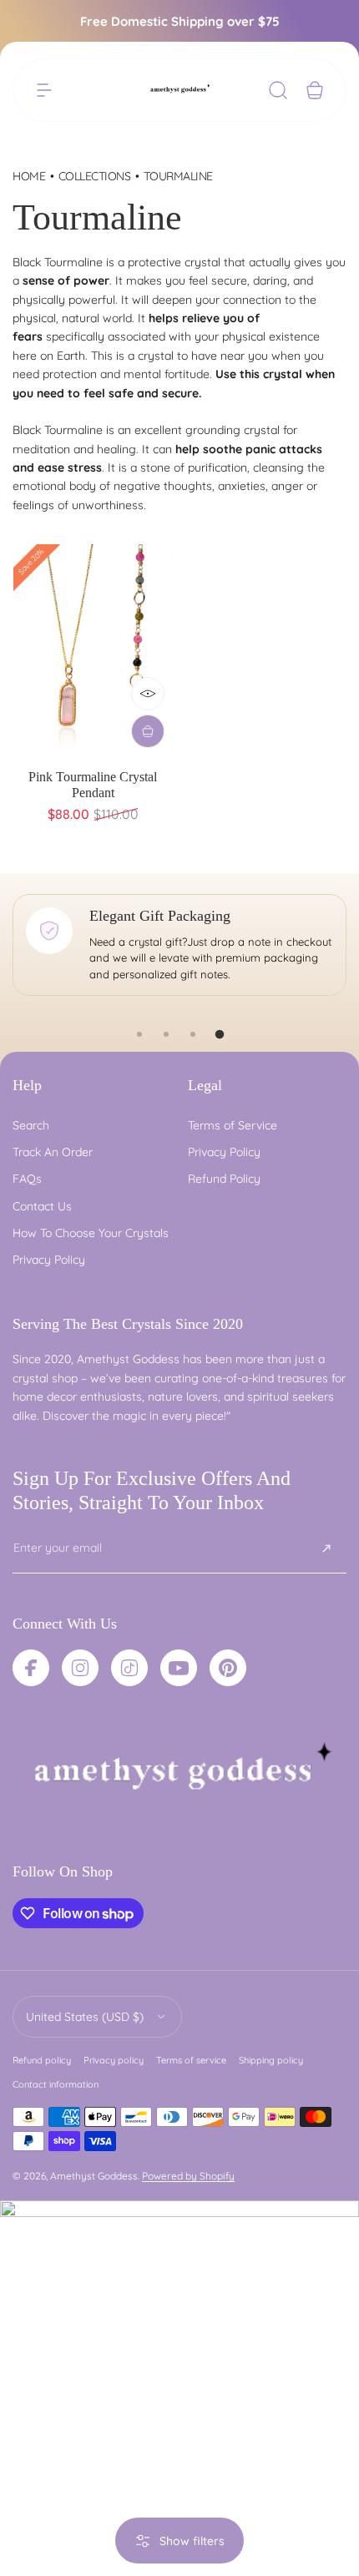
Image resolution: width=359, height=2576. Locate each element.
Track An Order (53, 1152)
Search (31, 1125)
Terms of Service (233, 1125)
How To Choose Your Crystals (91, 1233)
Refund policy (42, 2060)
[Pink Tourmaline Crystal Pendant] (93, 650)
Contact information (56, 2084)
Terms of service (191, 2060)
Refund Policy (224, 1179)
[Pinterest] (228, 1668)
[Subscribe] (326, 1548)
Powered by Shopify (188, 2176)
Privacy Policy (49, 1260)
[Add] (148, 731)
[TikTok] (129, 1668)
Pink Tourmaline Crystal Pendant (93, 785)
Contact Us (42, 1206)
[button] (44, 90)
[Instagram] (80, 1668)
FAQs (27, 1179)
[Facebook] (31, 1668)
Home (29, 176)
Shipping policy (271, 2060)
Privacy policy (114, 2060)
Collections (95, 176)
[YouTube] (179, 1668)
